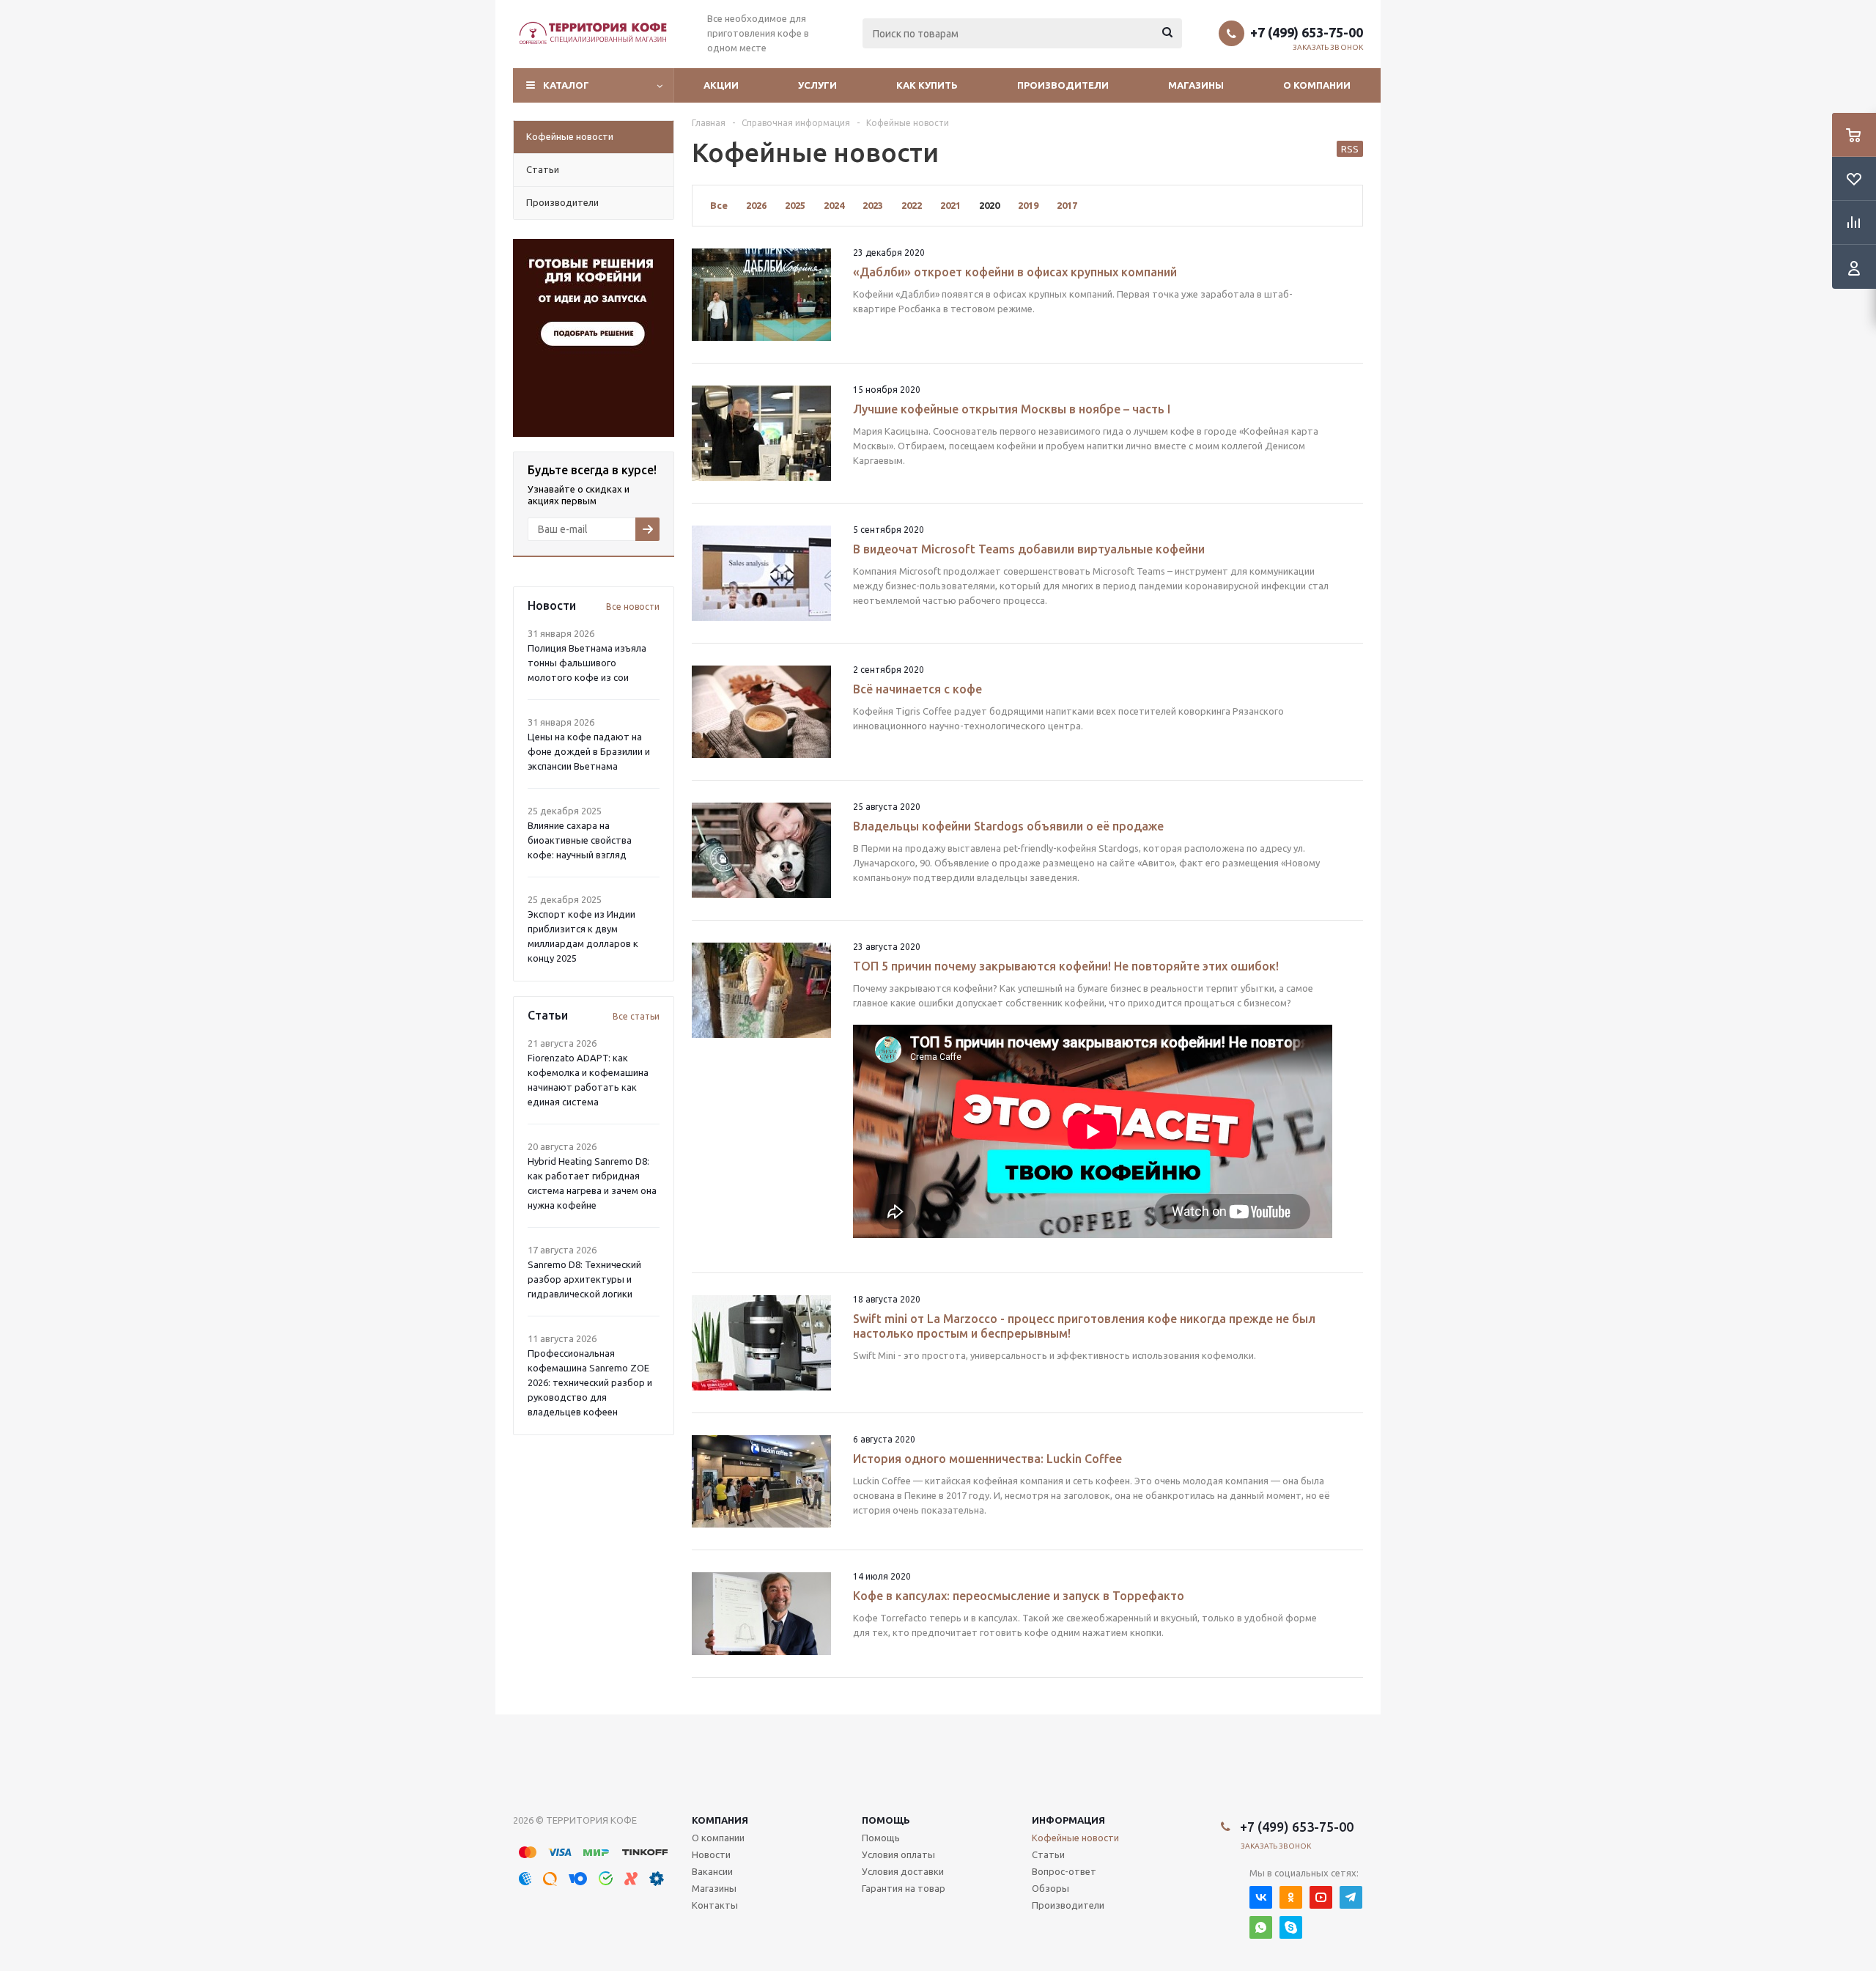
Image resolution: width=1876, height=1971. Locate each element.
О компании (1317, 85)
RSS (1350, 149)
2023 (873, 205)
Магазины (1196, 85)
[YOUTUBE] (1321, 1897)
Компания (720, 1820)
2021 (950, 205)
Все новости (633, 607)
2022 (912, 205)
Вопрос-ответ (1064, 1871)
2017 (1067, 205)
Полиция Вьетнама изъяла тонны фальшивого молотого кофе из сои (587, 663)
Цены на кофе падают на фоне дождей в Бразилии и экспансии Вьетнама (589, 751)
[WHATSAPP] (1261, 1927)
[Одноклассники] (1291, 1897)
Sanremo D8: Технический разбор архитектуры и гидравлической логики (584, 1279)
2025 (795, 205)
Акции (721, 85)
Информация (1068, 1820)
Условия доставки (903, 1871)
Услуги (817, 85)
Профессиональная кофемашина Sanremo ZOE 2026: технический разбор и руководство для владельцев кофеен (590, 1382)
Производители (1063, 85)
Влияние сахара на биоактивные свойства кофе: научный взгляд (580, 840)
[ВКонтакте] (1261, 1897)
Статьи (1048, 1854)
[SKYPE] (1291, 1927)
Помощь (886, 1820)
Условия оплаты (898, 1854)
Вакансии (712, 1871)
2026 (756, 205)
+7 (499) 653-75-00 (1307, 32)
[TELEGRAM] (1351, 1897)
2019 (1028, 205)
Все (719, 205)
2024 (834, 205)
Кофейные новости (1075, 1838)
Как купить (927, 85)
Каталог (566, 85)
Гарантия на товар (904, 1888)
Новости (711, 1854)
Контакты (715, 1905)
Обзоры (1050, 1888)
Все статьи (636, 1016)
